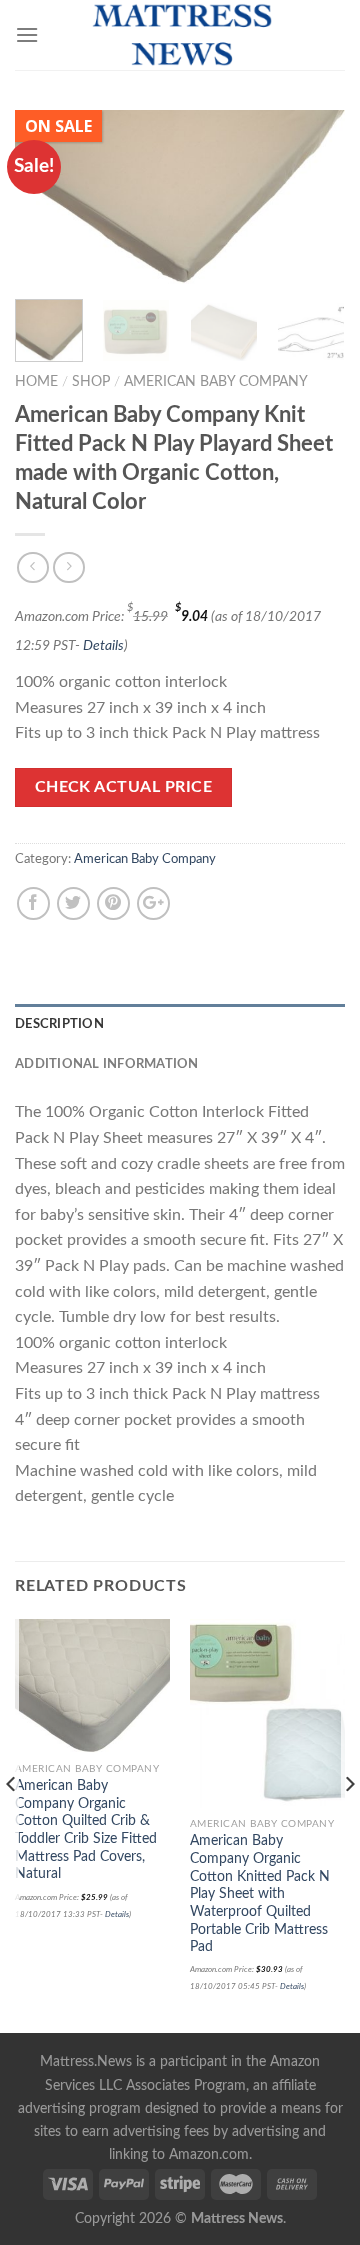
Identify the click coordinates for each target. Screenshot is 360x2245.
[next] (313, 196)
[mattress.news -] (180, 35)
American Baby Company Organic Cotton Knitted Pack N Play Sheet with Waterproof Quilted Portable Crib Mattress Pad (260, 1894)
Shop (91, 382)
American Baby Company (216, 382)
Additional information (107, 1064)
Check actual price (123, 787)
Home (36, 382)
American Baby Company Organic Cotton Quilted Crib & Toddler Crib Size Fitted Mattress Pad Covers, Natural (86, 1830)
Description (59, 1024)
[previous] (47, 196)
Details (103, 645)
